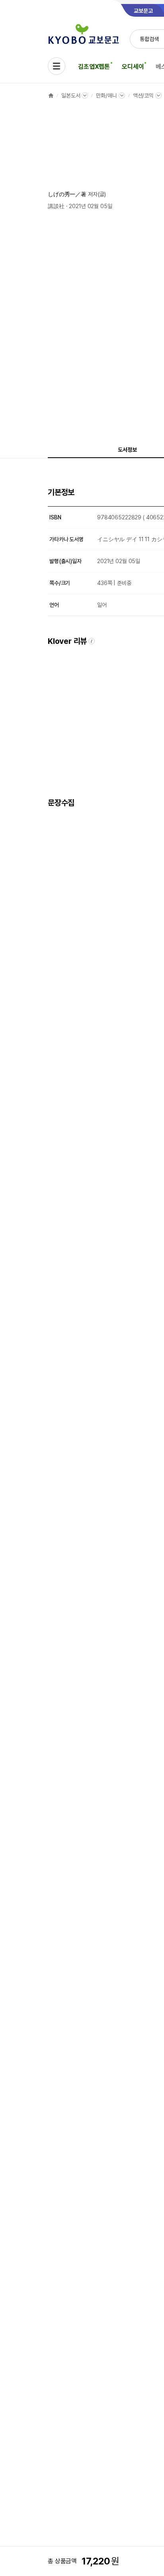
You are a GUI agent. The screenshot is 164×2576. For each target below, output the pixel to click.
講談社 (56, 206)
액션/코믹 (143, 96)
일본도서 (71, 96)
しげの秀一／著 (67, 194)
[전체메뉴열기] (57, 66)
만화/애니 (106, 96)
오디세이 (133, 67)
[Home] (51, 96)
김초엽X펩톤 (94, 67)
